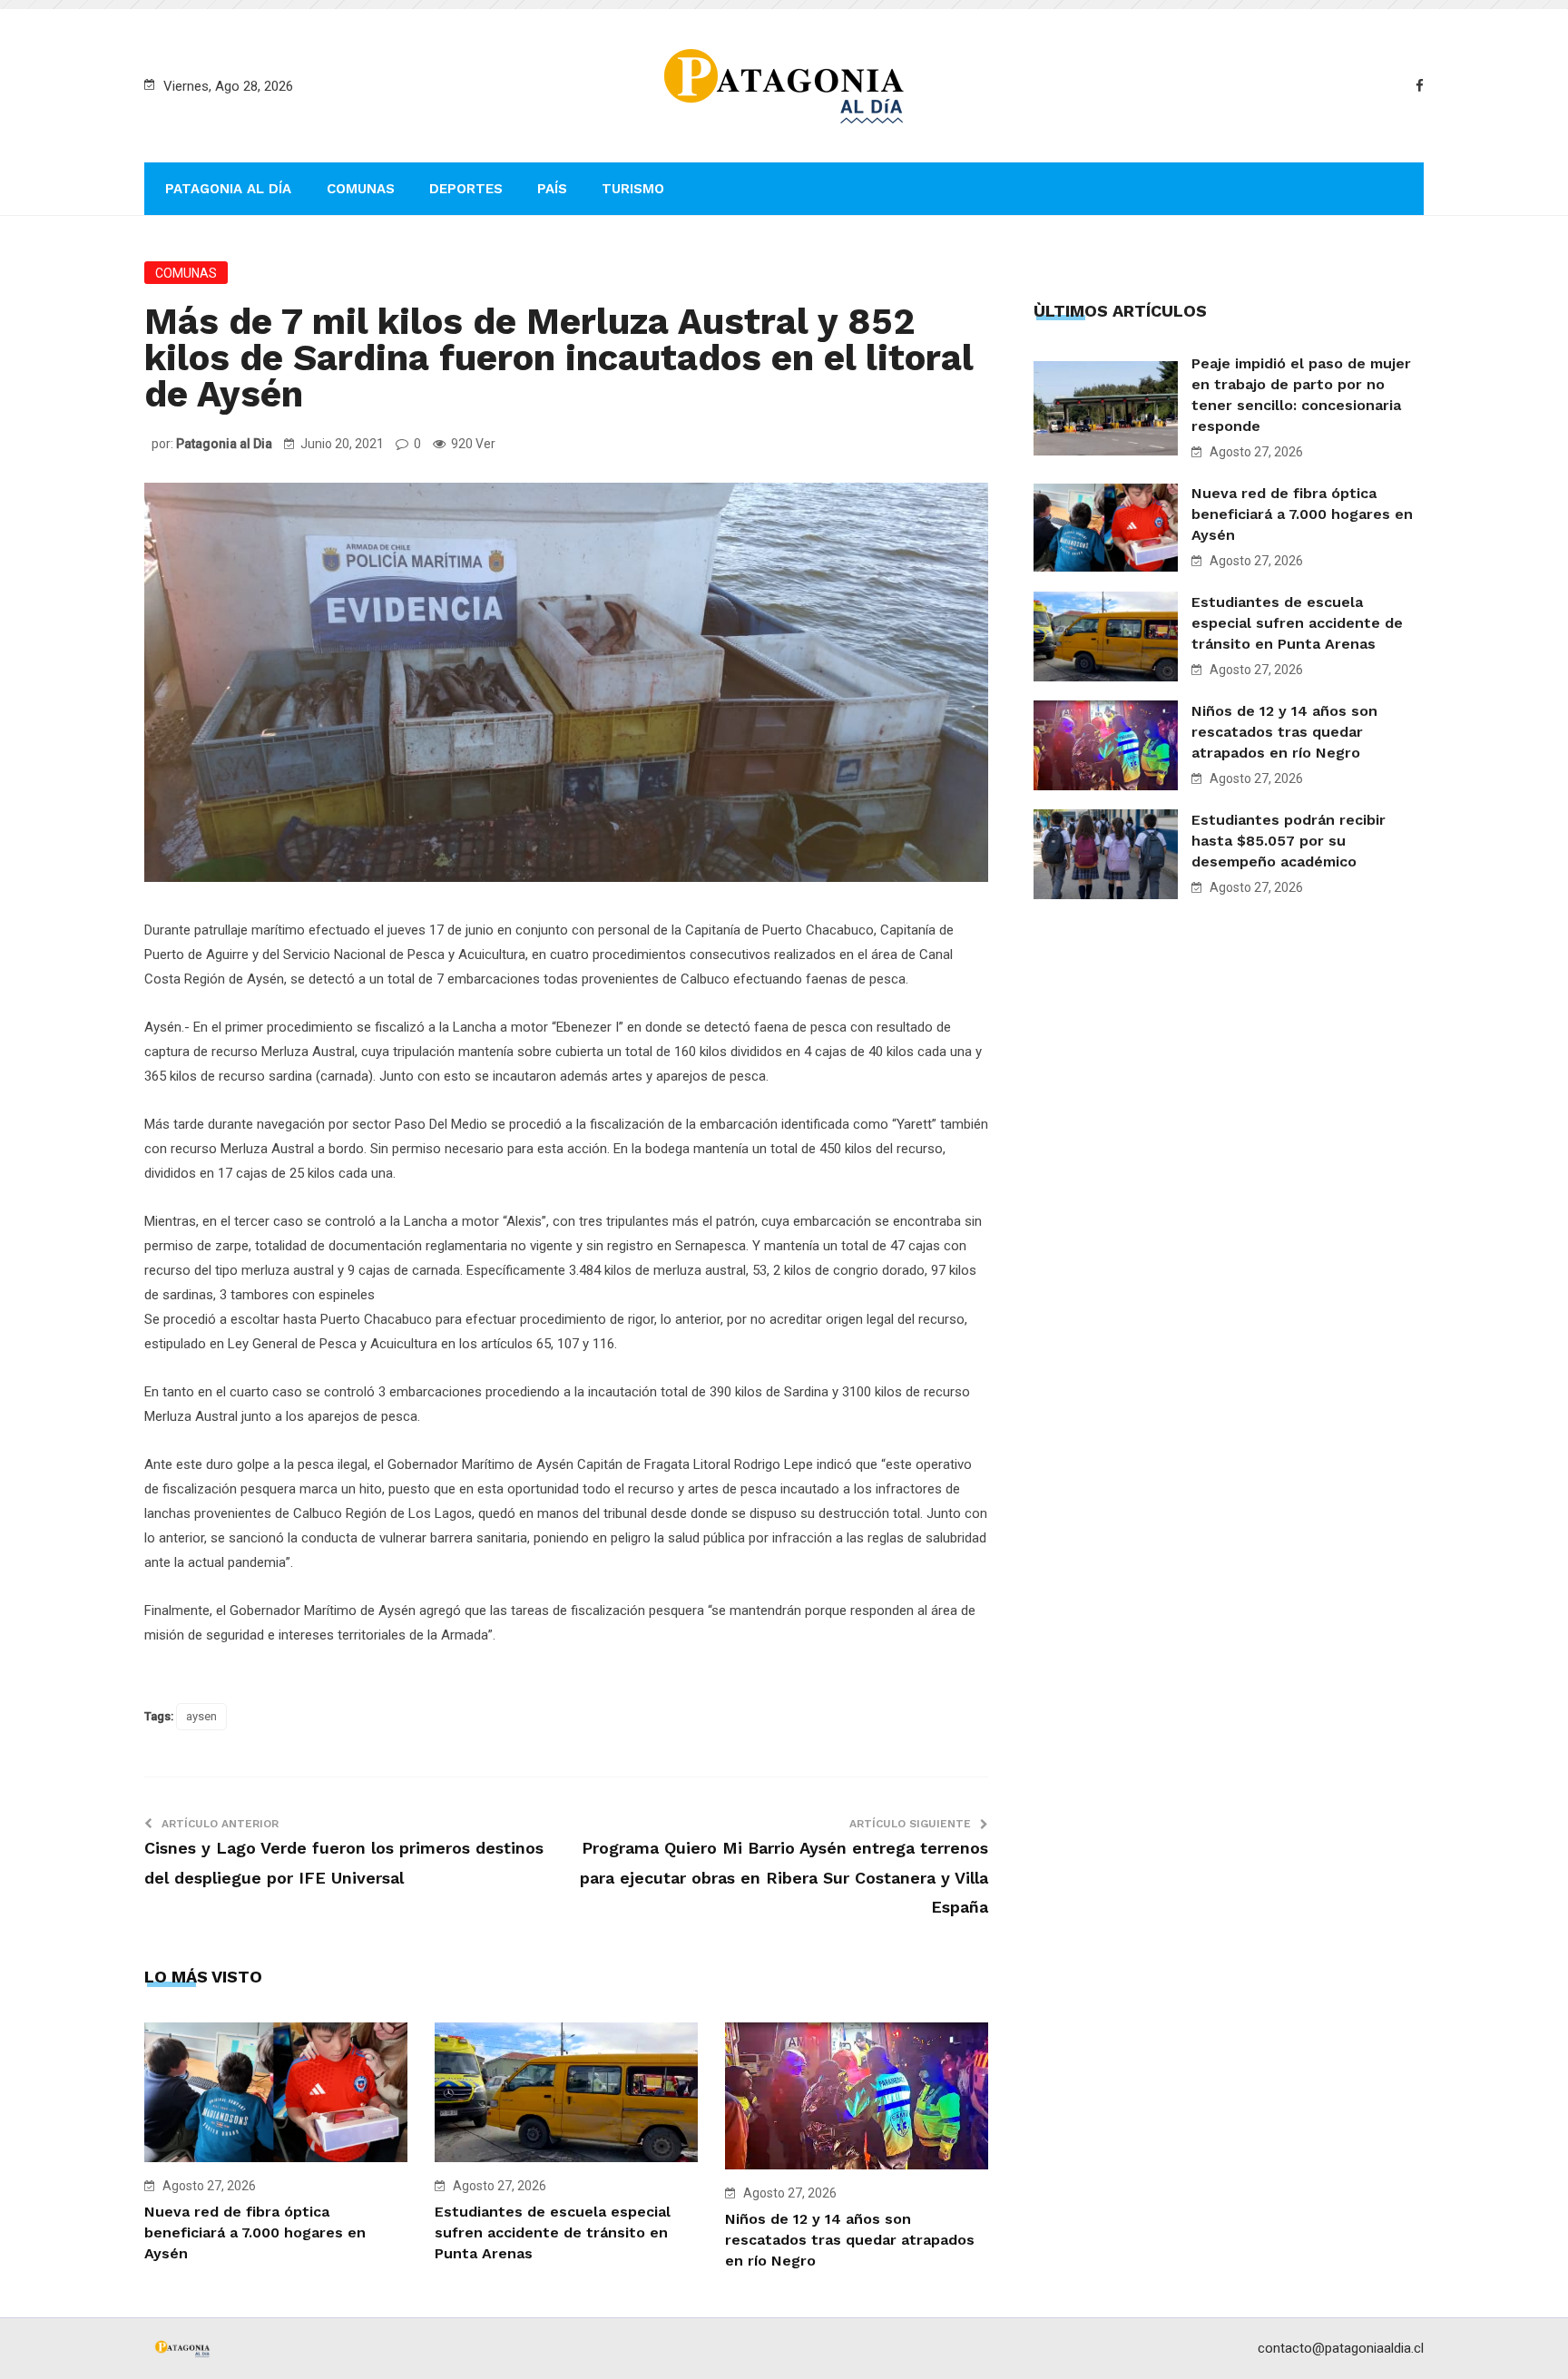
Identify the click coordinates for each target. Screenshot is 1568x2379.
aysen (201, 1716)
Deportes (466, 189)
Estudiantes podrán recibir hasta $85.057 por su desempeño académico (1289, 841)
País (552, 189)
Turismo (633, 189)
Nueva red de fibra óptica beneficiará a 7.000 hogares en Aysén (255, 2232)
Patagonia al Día (228, 189)
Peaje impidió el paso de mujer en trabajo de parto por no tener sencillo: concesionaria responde (1301, 395)
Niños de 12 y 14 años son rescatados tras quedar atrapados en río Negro (850, 2240)
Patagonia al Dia (224, 444)
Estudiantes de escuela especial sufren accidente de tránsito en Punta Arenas (553, 2232)
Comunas (361, 189)
